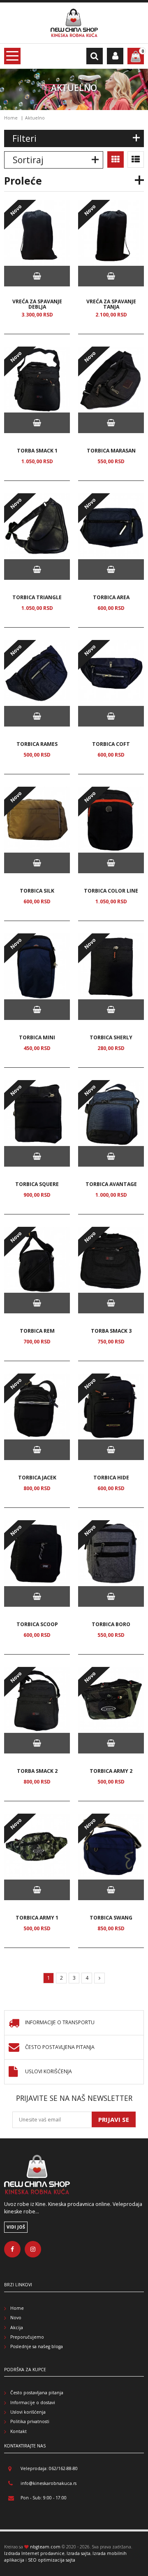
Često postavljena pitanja (60, 2047)
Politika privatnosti (30, 2421)
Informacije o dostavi (33, 2403)
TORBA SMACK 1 (37, 451)
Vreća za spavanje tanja (111, 304)
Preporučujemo (27, 2337)
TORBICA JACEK (37, 1478)
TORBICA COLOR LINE (111, 891)
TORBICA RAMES (37, 744)
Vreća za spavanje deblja (37, 304)
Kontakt (18, 2431)
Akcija (17, 2328)
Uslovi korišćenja (49, 2072)
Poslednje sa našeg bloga (37, 2346)
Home (11, 118)
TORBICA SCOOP (37, 1624)
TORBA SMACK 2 (37, 1771)
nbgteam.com (45, 2547)
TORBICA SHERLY (111, 1037)
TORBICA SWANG (111, 1918)
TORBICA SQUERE (37, 1184)
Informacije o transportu (60, 2023)
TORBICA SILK (37, 891)
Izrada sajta (79, 2553)
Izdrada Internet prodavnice (34, 2553)
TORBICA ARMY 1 (37, 1918)
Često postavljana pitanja (37, 2393)
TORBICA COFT (111, 744)
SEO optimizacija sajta (52, 2560)
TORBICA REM (37, 1331)
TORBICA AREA (111, 597)
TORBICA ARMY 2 (111, 1771)
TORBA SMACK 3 (111, 1331)
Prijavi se (114, 2119)
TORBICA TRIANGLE (37, 597)
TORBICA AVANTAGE (111, 1184)
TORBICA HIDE (111, 1478)
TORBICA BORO (111, 1624)
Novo (16, 2318)
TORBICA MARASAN (111, 451)
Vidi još (16, 2227)
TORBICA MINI (37, 1037)
